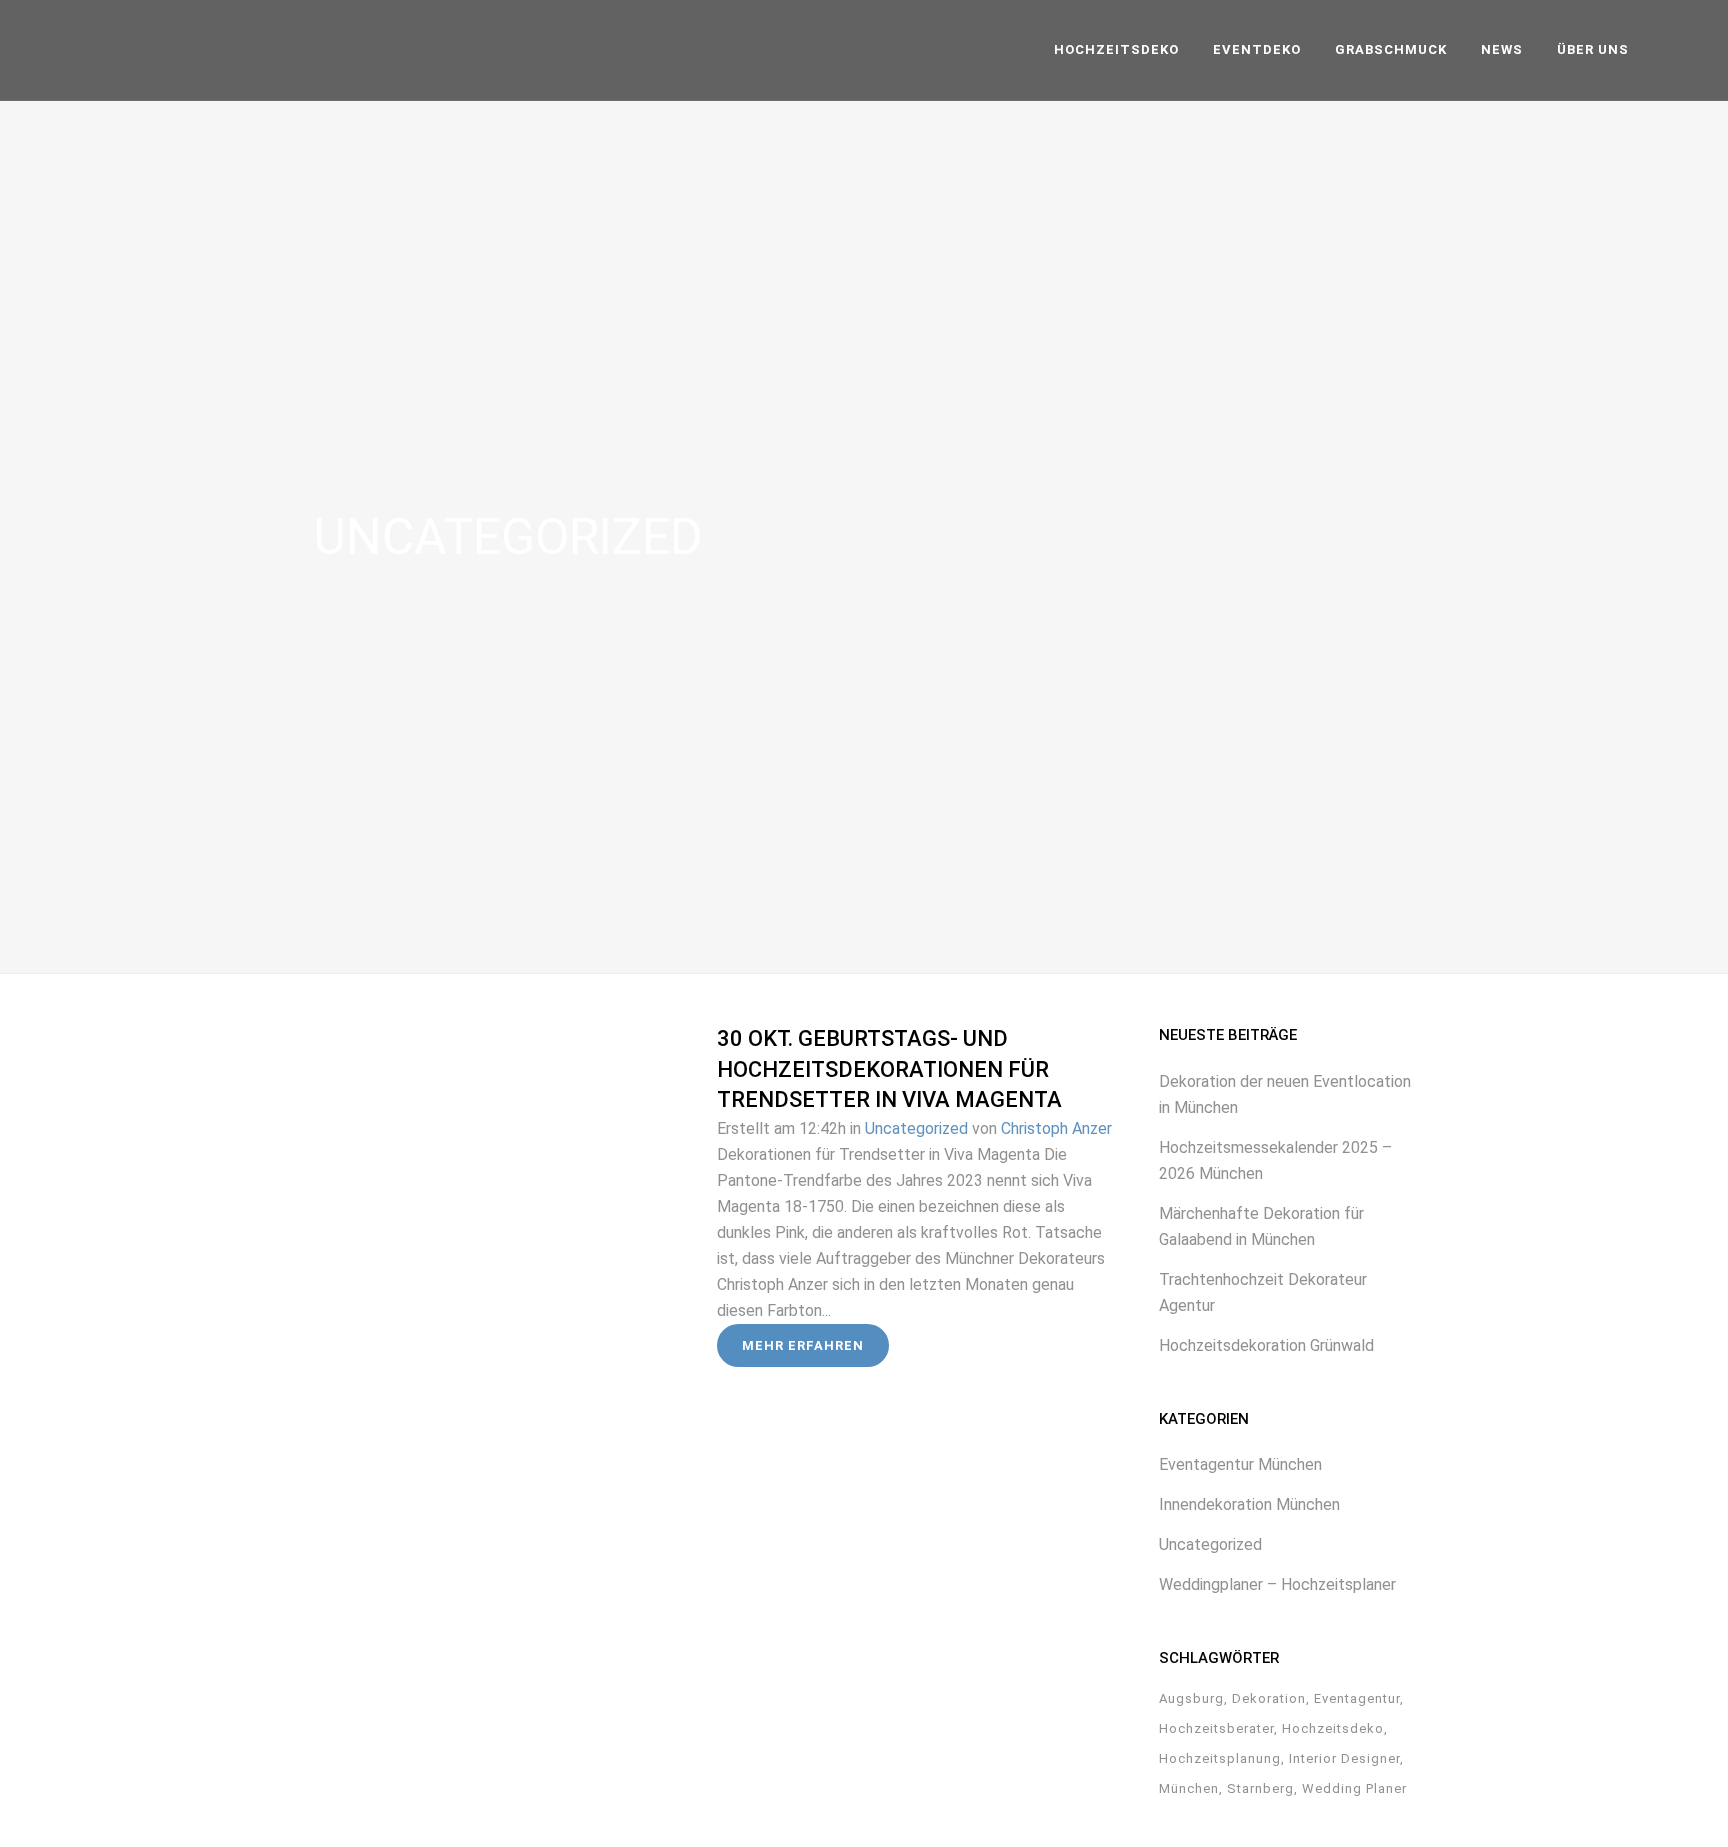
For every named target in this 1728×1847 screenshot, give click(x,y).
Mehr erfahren (803, 1345)
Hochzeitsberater (1216, 1728)
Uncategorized (916, 1128)
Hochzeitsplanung (1220, 1758)
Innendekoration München (1249, 1504)
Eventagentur (1357, 1698)
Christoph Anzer (1056, 1128)
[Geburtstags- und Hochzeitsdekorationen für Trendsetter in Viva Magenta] (515, 1175)
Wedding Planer (1354, 1788)
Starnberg (1260, 1788)
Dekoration (1269, 1698)
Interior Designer (1344, 1758)
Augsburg (1191, 1698)
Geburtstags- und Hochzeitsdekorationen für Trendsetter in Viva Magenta (889, 1069)
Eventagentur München (1240, 1464)
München (1189, 1788)
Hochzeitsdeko (1333, 1728)
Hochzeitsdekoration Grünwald (1266, 1345)
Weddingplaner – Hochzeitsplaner (1277, 1584)
